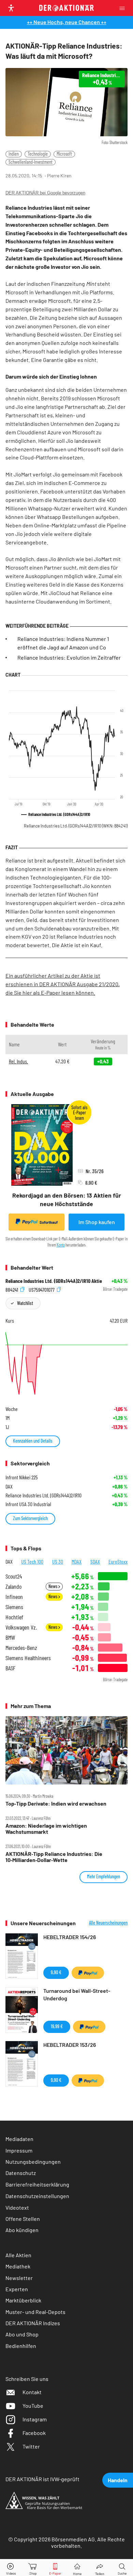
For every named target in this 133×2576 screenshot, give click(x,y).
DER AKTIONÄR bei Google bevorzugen (45, 193)
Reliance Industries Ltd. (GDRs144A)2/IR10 (76, 826)
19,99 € (57, 2026)
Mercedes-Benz (21, 1648)
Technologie (38, 154)
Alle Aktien (18, 2255)
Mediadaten (19, 2139)
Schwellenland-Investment (31, 162)
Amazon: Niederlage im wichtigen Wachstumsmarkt (46, 1829)
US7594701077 (42, 1289)
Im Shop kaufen (97, 1222)
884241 (12, 1289)
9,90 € (56, 1972)
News (53, 1586)
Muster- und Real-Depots (35, 2312)
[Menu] (124, 8)
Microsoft (64, 154)
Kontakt (32, 2392)
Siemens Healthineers (28, 1658)
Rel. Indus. (18, 1061)
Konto (61, 1245)
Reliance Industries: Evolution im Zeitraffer (69, 657)
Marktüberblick (23, 2300)
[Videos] (11, 2568)
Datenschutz (21, 2173)
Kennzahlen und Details (33, 1441)
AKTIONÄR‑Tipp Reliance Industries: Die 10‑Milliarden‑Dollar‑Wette (54, 1857)
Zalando (13, 1587)
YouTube (33, 2406)
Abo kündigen (22, 2230)
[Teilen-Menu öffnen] (100, 2568)
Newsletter (19, 2278)
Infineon (14, 1597)
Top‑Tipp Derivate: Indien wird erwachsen (56, 1804)
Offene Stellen (23, 2219)
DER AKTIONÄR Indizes (33, 2323)
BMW (10, 1638)
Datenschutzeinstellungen (37, 2196)
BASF (10, 1668)
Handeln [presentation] (118, 2480)
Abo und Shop (22, 2334)
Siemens (14, 1607)
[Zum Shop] (33, 2568)
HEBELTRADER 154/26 (70, 1937)
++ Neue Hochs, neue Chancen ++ (67, 22)
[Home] (77, 2568)
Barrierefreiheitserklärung (37, 2184)
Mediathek (18, 2266)
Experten (17, 2289)
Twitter (31, 2446)
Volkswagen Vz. (21, 1627)
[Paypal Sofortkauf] (88, 1973)
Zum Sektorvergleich (30, 1518)
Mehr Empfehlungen (104, 1876)
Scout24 (14, 1576)
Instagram (35, 2419)
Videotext (17, 2207)
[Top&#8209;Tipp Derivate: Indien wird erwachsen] (66, 1751)
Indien (14, 154)
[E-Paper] (55, 2568)
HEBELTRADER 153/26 (70, 2045)
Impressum (19, 2150)
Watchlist (25, 1303)
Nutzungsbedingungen (33, 2162)
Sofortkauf (49, 1222)
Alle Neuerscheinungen (108, 1923)
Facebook (34, 2433)
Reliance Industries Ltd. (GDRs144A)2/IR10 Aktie (54, 1281)
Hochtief (14, 1617)
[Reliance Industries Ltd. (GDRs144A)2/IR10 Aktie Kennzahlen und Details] (66, 1363)
